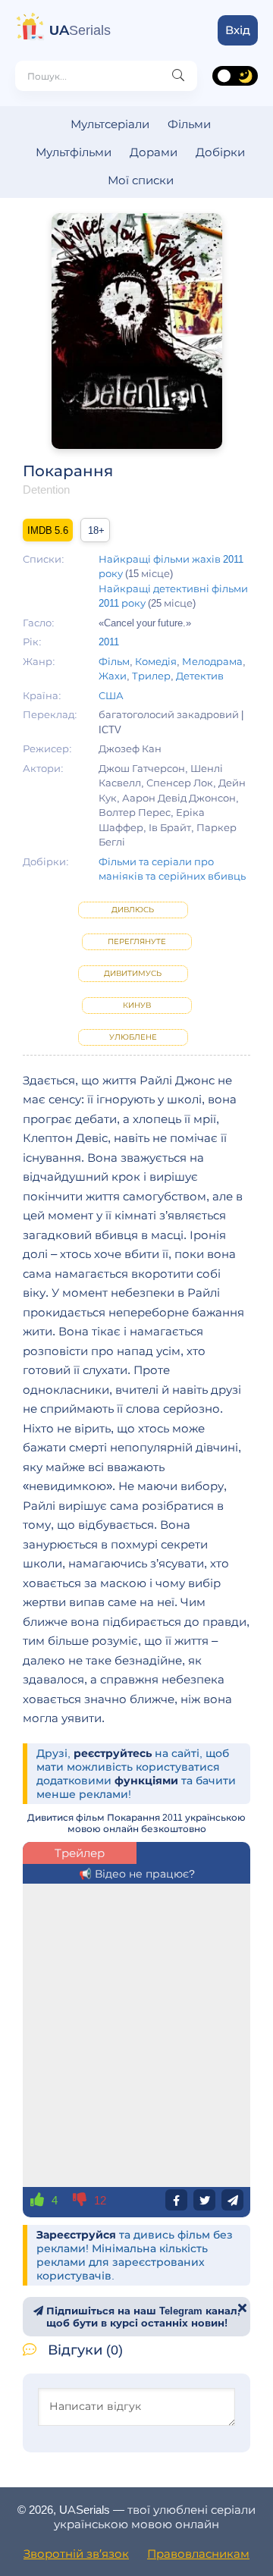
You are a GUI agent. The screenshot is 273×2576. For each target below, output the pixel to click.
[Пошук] (178, 76)
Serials (80, 30)
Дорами (154, 152)
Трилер (151, 676)
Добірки (220, 152)
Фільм (114, 661)
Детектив (200, 676)
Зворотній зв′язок (76, 2554)
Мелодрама (212, 661)
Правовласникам (198, 2554)
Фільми (189, 124)
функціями (146, 1781)
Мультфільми (74, 152)
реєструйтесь (113, 1753)
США (111, 695)
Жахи (113, 676)
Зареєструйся (76, 2235)
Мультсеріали (110, 124)
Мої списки (141, 180)
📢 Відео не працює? (137, 1874)
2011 (109, 642)
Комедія (156, 661)
